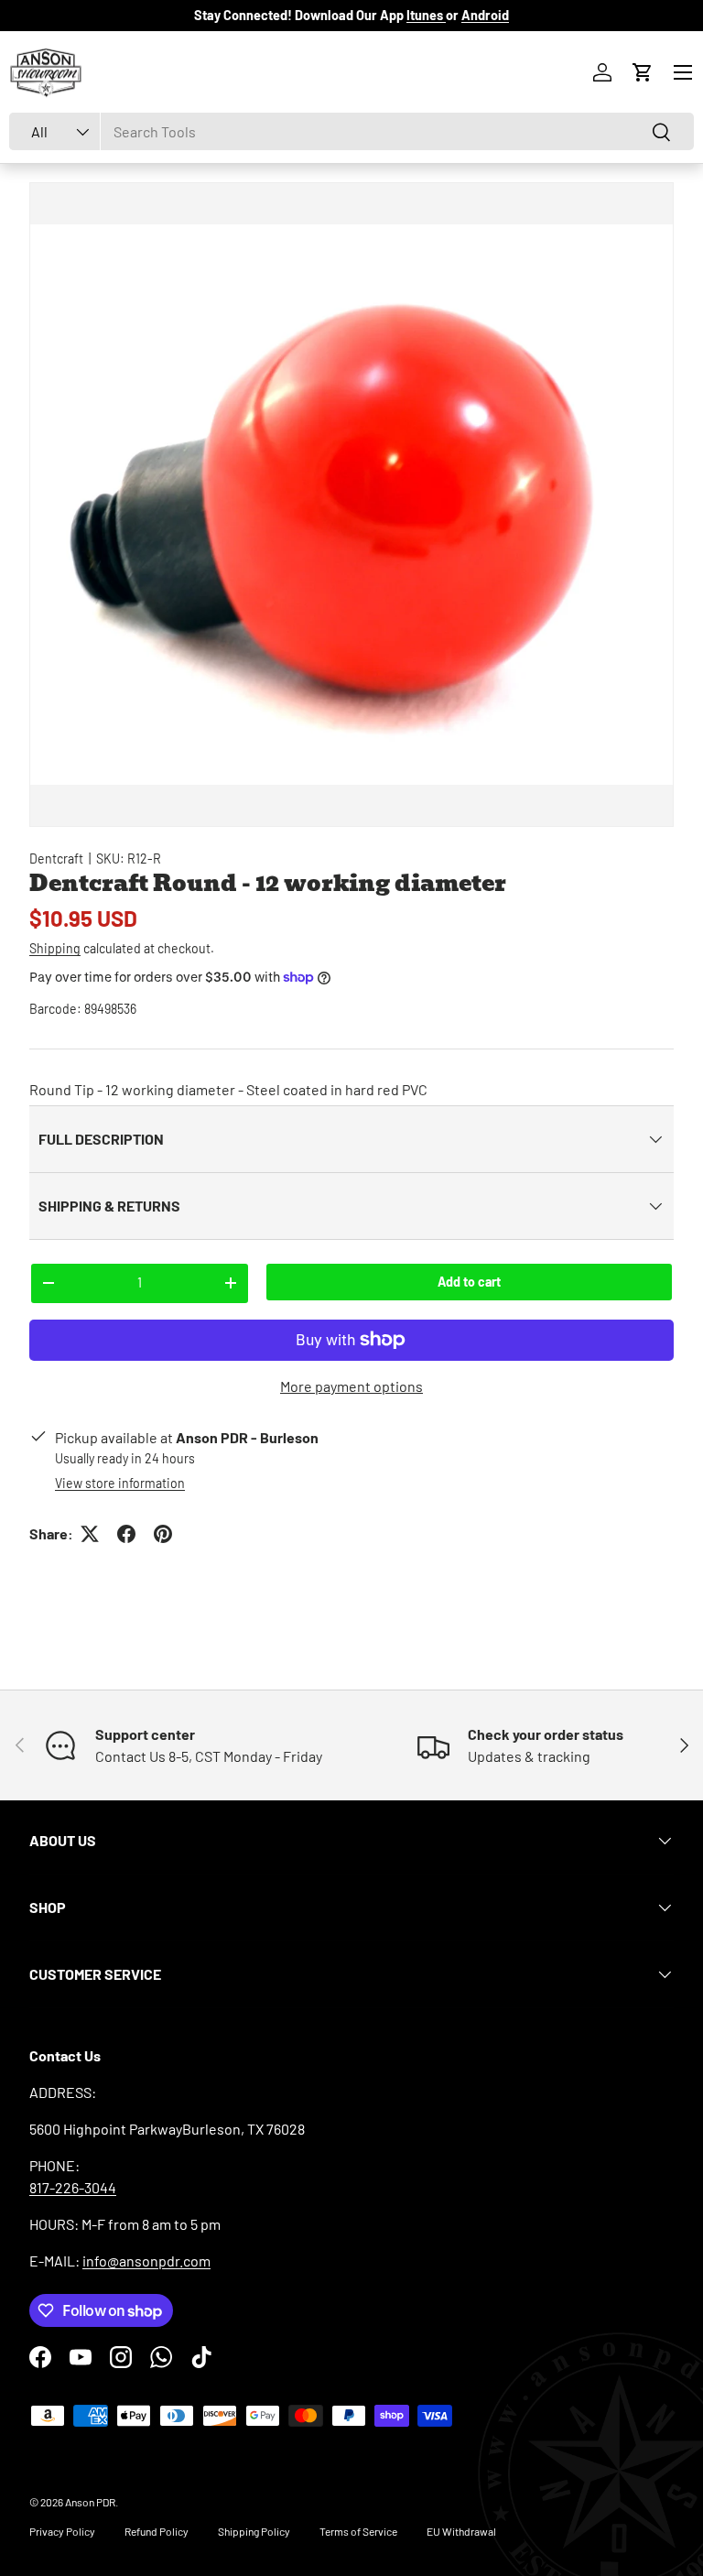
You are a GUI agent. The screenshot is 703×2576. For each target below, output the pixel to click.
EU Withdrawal (461, 2531)
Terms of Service (358, 2531)
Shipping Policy (254, 2531)
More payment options (351, 1386)
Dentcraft (56, 859)
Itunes (426, 15)
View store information (120, 1483)
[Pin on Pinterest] (163, 1534)
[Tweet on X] (90, 1534)
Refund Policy (157, 2531)
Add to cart (469, 1282)
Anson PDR (90, 2502)
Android (485, 15)
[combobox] (351, 131)
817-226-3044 (73, 2187)
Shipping (55, 948)
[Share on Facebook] (126, 1534)
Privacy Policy (62, 2531)
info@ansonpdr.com (146, 2261)
